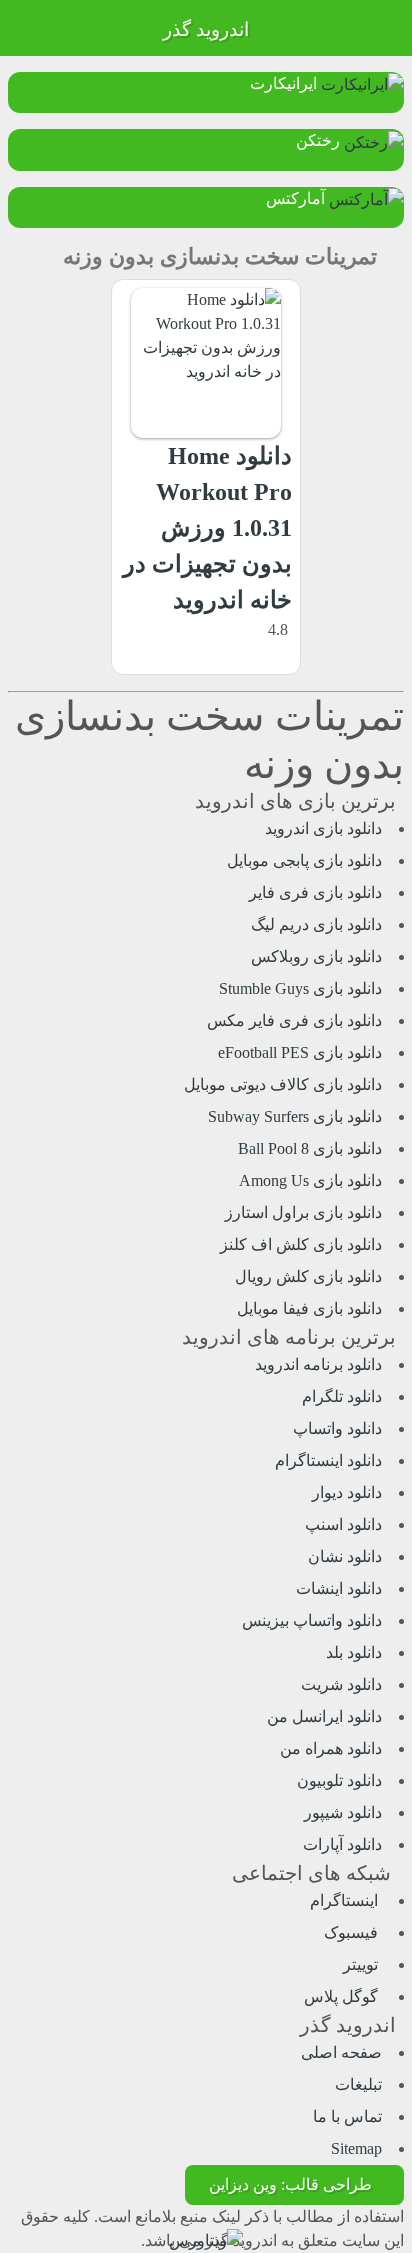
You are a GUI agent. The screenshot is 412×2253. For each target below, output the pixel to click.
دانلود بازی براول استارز (303, 1212)
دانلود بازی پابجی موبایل (304, 860)
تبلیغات (358, 2084)
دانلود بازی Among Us (310, 1180)
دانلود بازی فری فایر (315, 892)
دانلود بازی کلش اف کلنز (301, 1244)
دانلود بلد (354, 1652)
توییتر (362, 1964)
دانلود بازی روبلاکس (316, 956)
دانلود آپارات (342, 1844)
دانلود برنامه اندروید (318, 1364)
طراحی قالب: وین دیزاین (290, 2184)
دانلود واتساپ (337, 1428)
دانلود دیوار (347, 1492)
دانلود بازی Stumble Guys (300, 988)
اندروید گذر (206, 29)
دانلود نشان (345, 1556)
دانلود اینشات (339, 1588)
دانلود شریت (341, 1684)
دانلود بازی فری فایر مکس (294, 1020)
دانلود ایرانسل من (324, 1716)
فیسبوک (353, 1932)
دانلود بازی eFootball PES (300, 1052)
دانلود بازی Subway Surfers (295, 1116)
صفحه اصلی (341, 2052)
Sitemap (356, 2148)
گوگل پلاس (343, 1996)
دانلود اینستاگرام (328, 1460)
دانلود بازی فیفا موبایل (309, 1308)
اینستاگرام (346, 1900)
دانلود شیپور (343, 1812)
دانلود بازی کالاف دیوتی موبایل (283, 1084)
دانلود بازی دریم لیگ (316, 924)
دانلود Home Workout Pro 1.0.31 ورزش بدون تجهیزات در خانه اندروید (207, 528)
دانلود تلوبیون (339, 1780)
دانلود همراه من (331, 1748)
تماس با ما (347, 2116)
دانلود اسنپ (343, 1524)
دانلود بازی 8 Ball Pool (310, 1148)
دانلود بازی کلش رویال (308, 1276)
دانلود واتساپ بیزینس (312, 1620)
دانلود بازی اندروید (323, 828)
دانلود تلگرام (342, 1396)
